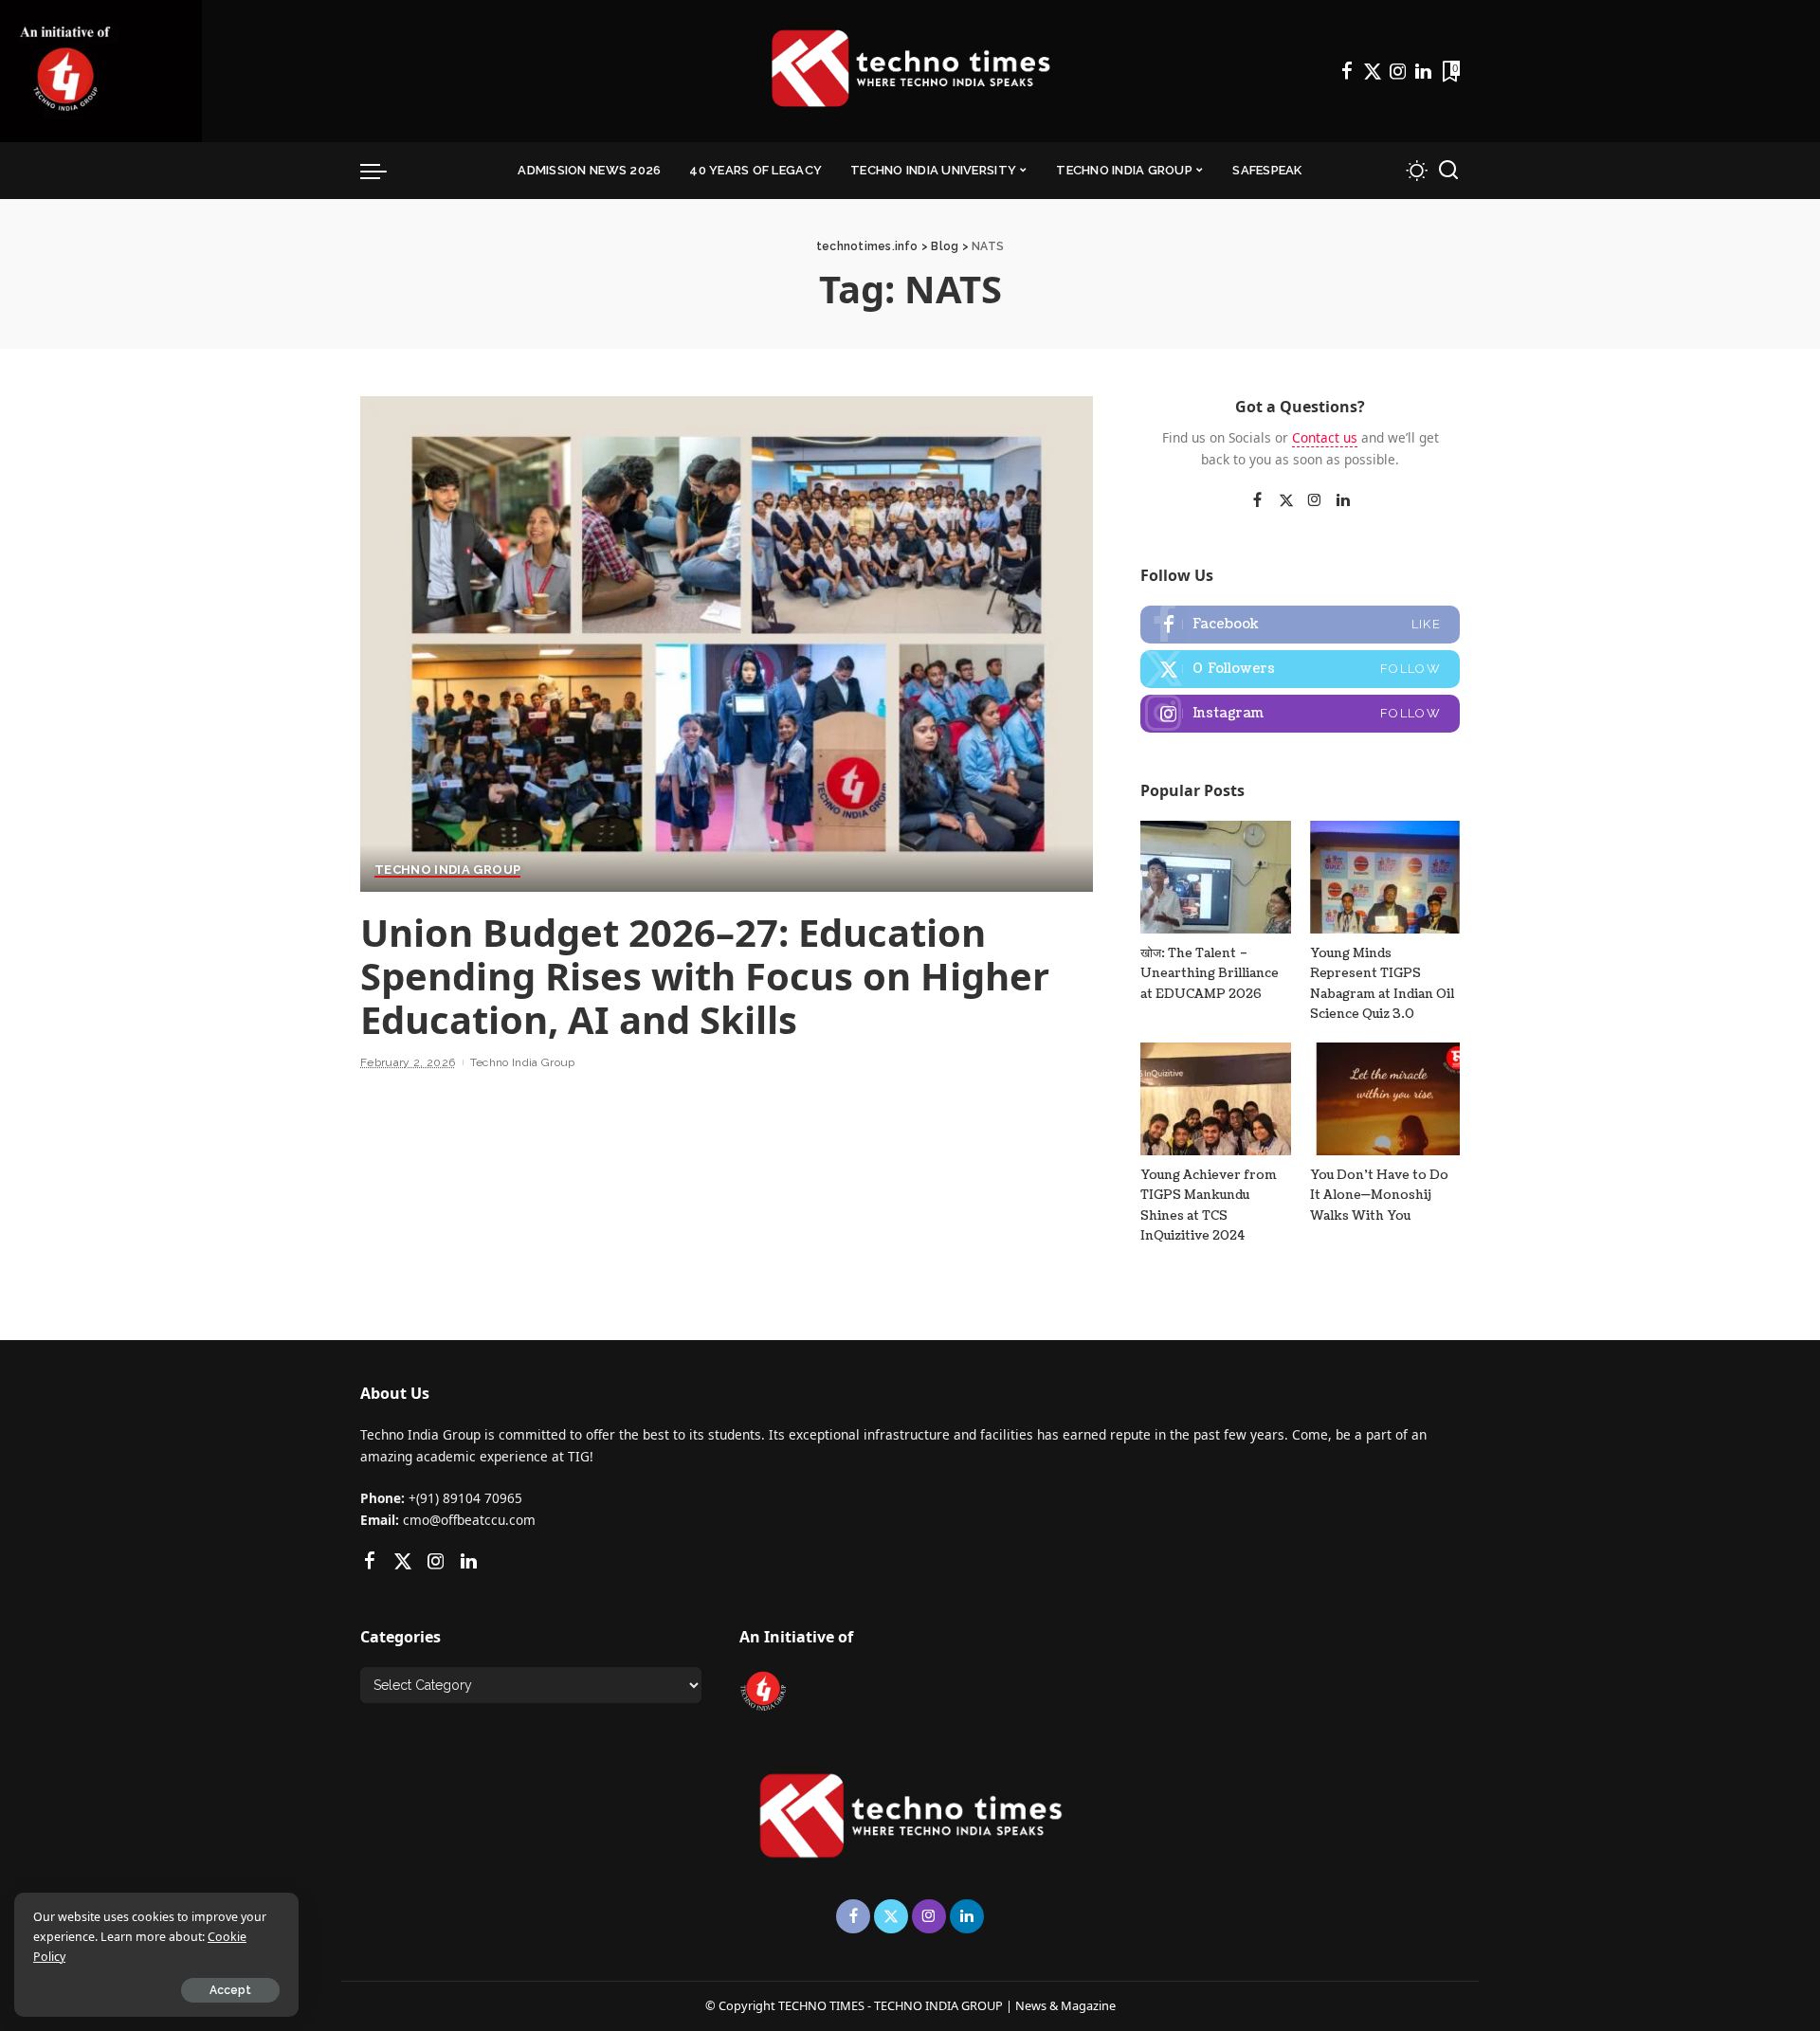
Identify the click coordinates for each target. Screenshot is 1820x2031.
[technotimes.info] (910, 71)
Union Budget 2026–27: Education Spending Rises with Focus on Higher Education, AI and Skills (705, 976)
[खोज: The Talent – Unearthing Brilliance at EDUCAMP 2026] (1215, 877)
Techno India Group (447, 870)
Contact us (1325, 437)
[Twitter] (1373, 71)
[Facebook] (1347, 71)
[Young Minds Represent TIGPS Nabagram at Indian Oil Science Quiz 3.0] (1385, 877)
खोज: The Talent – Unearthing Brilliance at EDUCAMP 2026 (1210, 974)
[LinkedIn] (1423, 71)
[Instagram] (1398, 71)
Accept (230, 1990)
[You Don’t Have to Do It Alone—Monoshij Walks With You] (1385, 1099)
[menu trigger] (383, 171)
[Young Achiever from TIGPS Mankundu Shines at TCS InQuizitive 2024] (1215, 1099)
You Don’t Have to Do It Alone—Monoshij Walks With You (1379, 1196)
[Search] (1448, 171)
